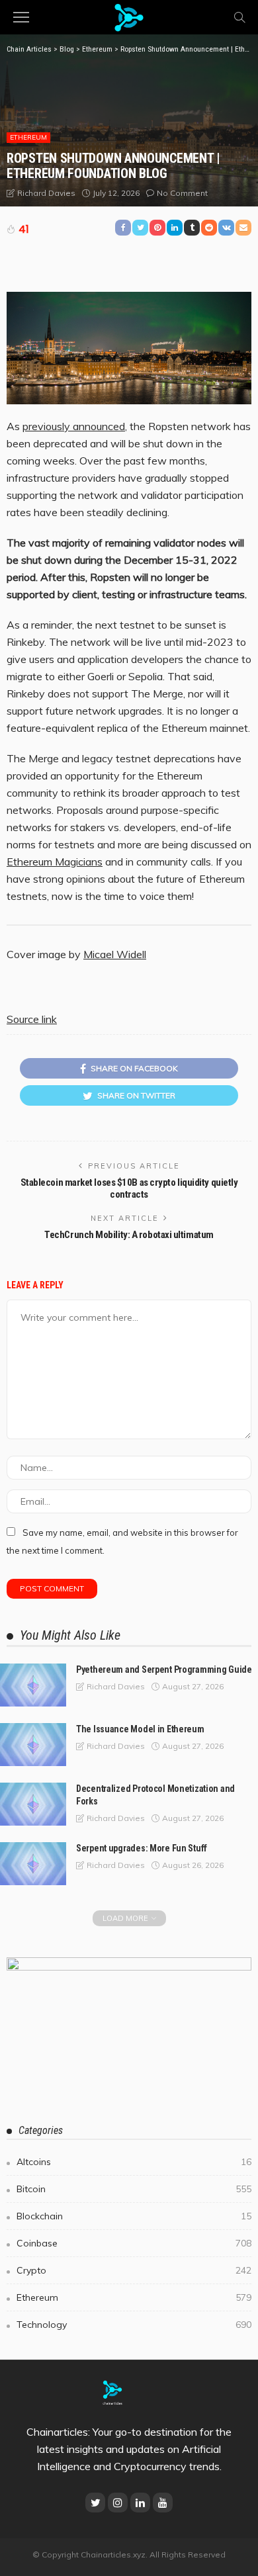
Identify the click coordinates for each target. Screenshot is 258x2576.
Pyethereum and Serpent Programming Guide (164, 1669)
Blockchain (134, 2216)
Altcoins (134, 2162)
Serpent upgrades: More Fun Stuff (142, 1848)
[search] (239, 17)
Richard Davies (46, 193)
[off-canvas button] (21, 17)
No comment (182, 193)
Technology (134, 2325)
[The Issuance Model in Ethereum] (33, 1745)
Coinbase (134, 2243)
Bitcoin (134, 2189)
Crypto (134, 2270)
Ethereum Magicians (55, 862)
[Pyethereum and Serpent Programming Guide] (33, 1685)
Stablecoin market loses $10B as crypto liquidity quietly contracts (129, 1188)
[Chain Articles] (129, 16)
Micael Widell (115, 954)
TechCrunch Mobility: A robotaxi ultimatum (129, 1235)
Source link (32, 1019)
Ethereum (28, 137)
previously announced (74, 426)
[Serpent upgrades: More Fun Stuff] (33, 1864)
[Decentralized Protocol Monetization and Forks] (33, 1804)
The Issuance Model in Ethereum (140, 1729)
